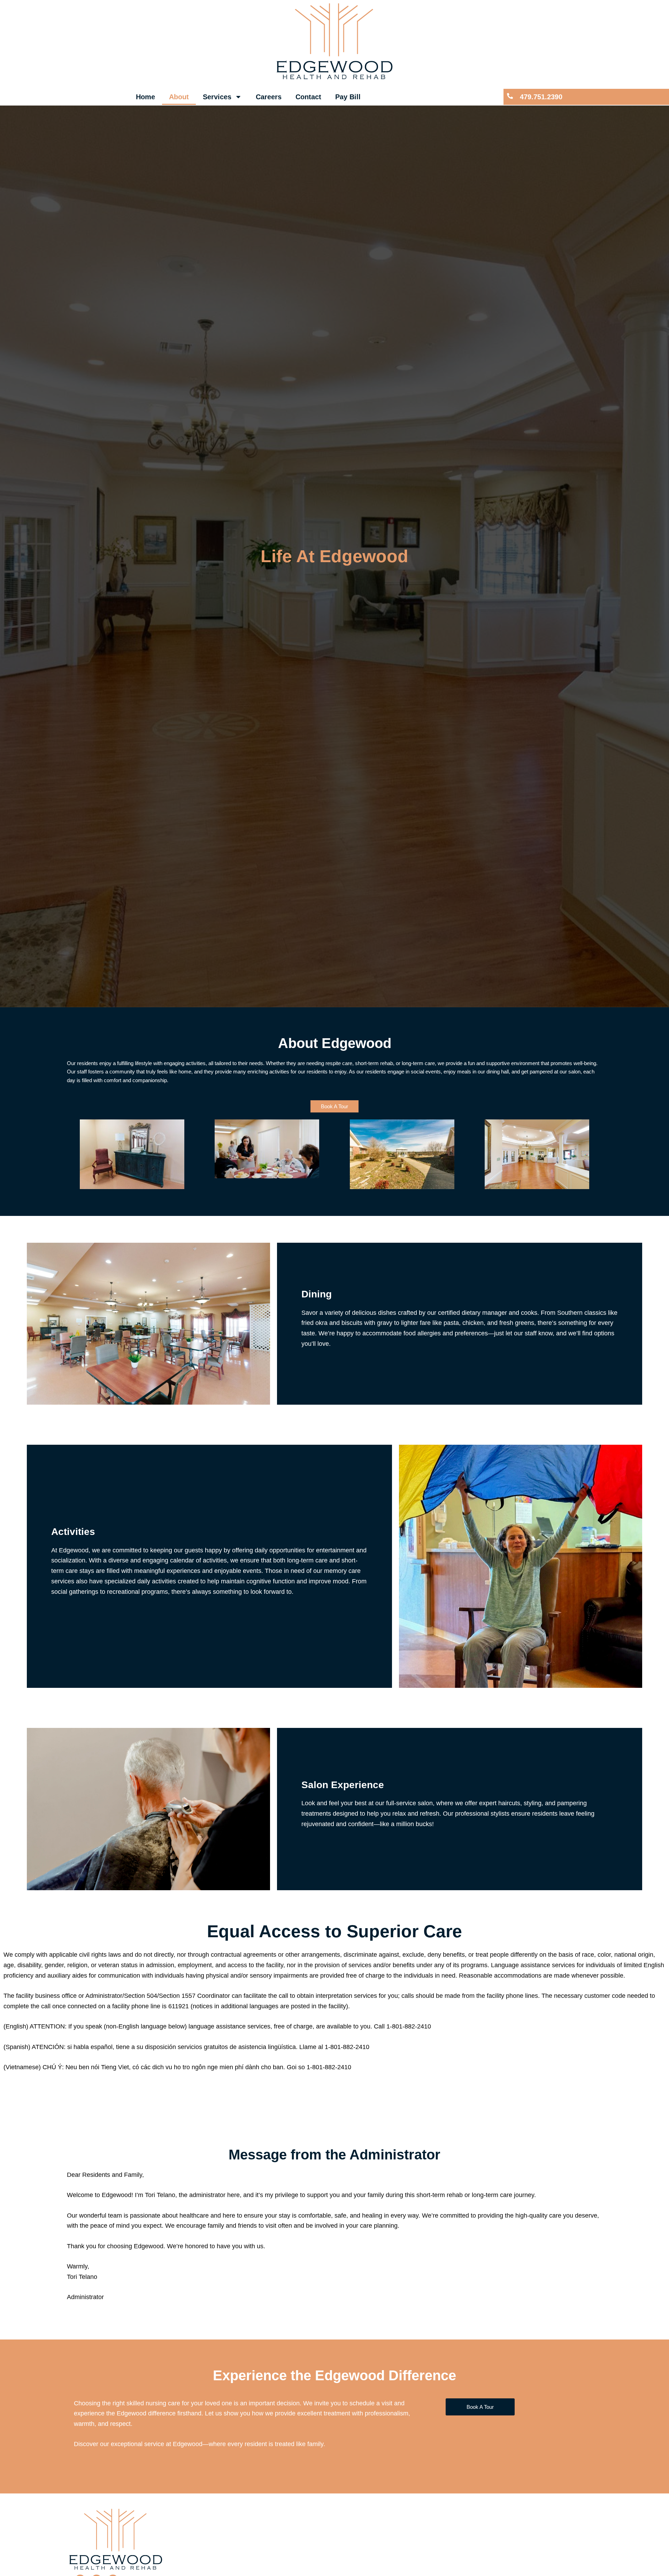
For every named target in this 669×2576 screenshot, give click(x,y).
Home (145, 97)
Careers (269, 97)
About (179, 97)
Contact (308, 97)
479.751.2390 (541, 97)
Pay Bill (348, 97)
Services (217, 97)
